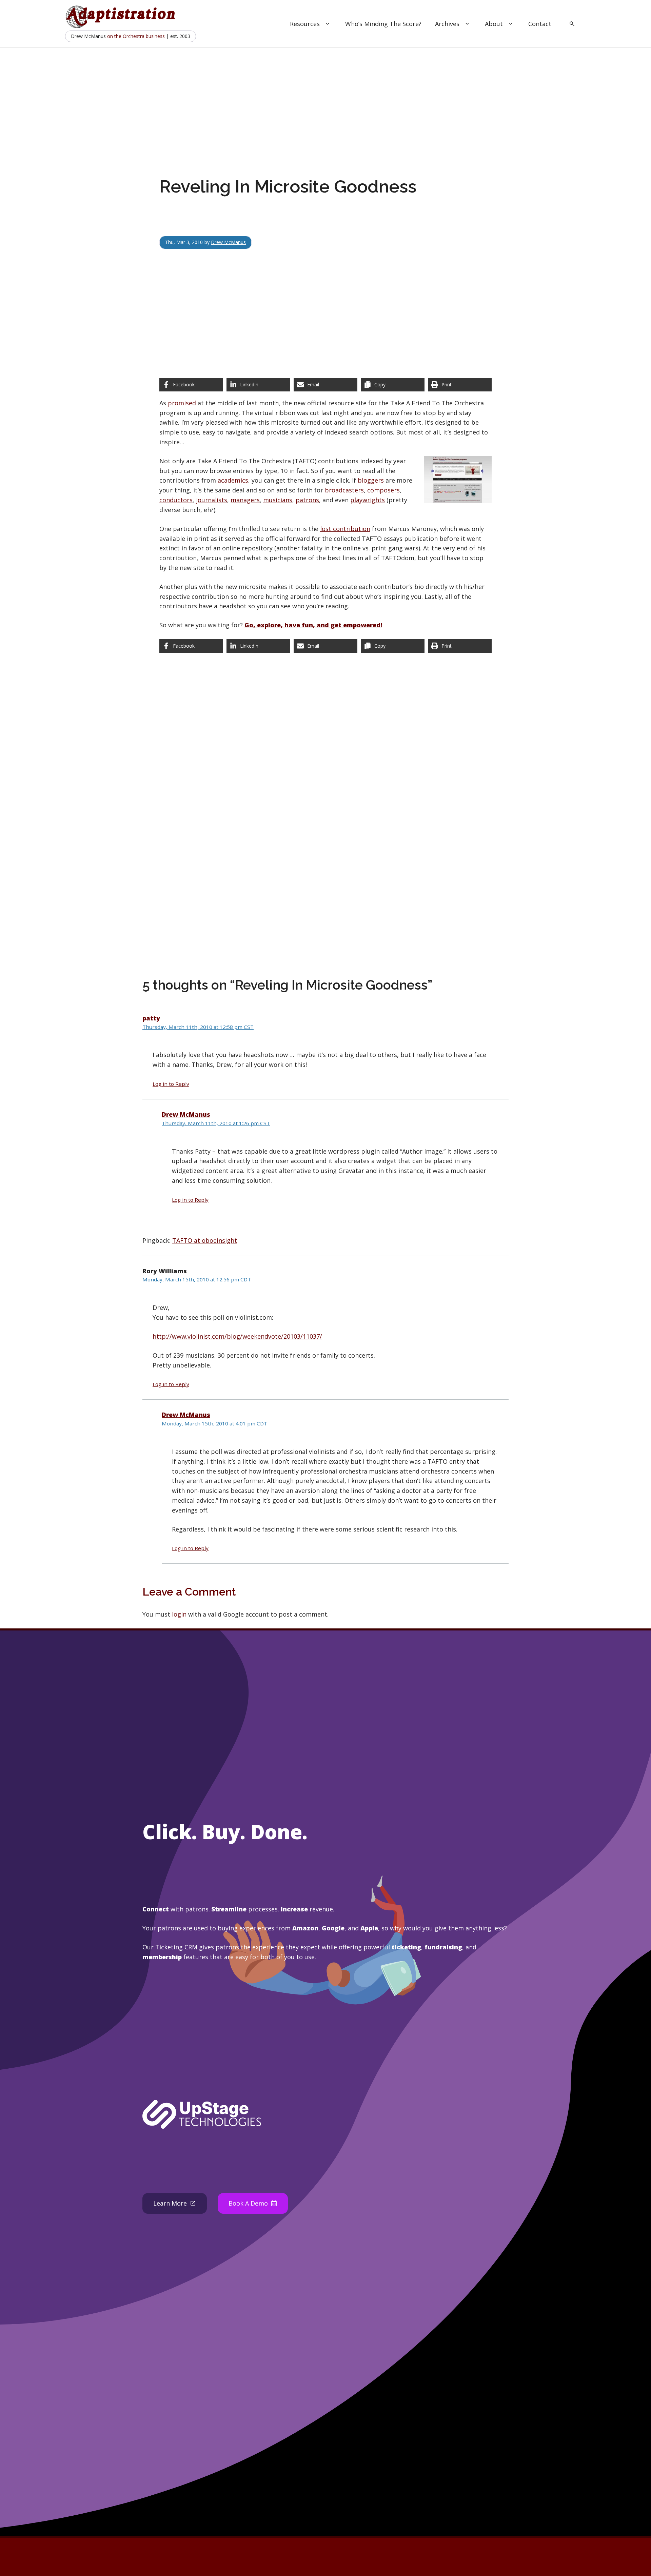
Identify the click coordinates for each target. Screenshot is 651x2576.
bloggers (371, 480)
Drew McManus (228, 242)
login (179, 1614)
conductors (176, 500)
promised (182, 403)
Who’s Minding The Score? (383, 24)
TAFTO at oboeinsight (205, 1240)
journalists (212, 500)
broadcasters (344, 490)
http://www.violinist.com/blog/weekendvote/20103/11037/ (237, 1336)
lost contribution (345, 529)
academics (233, 480)
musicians (278, 500)
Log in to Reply (171, 1084)
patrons (307, 500)
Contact (540, 24)
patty (151, 1018)
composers (383, 490)
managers (245, 500)
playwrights (368, 500)
